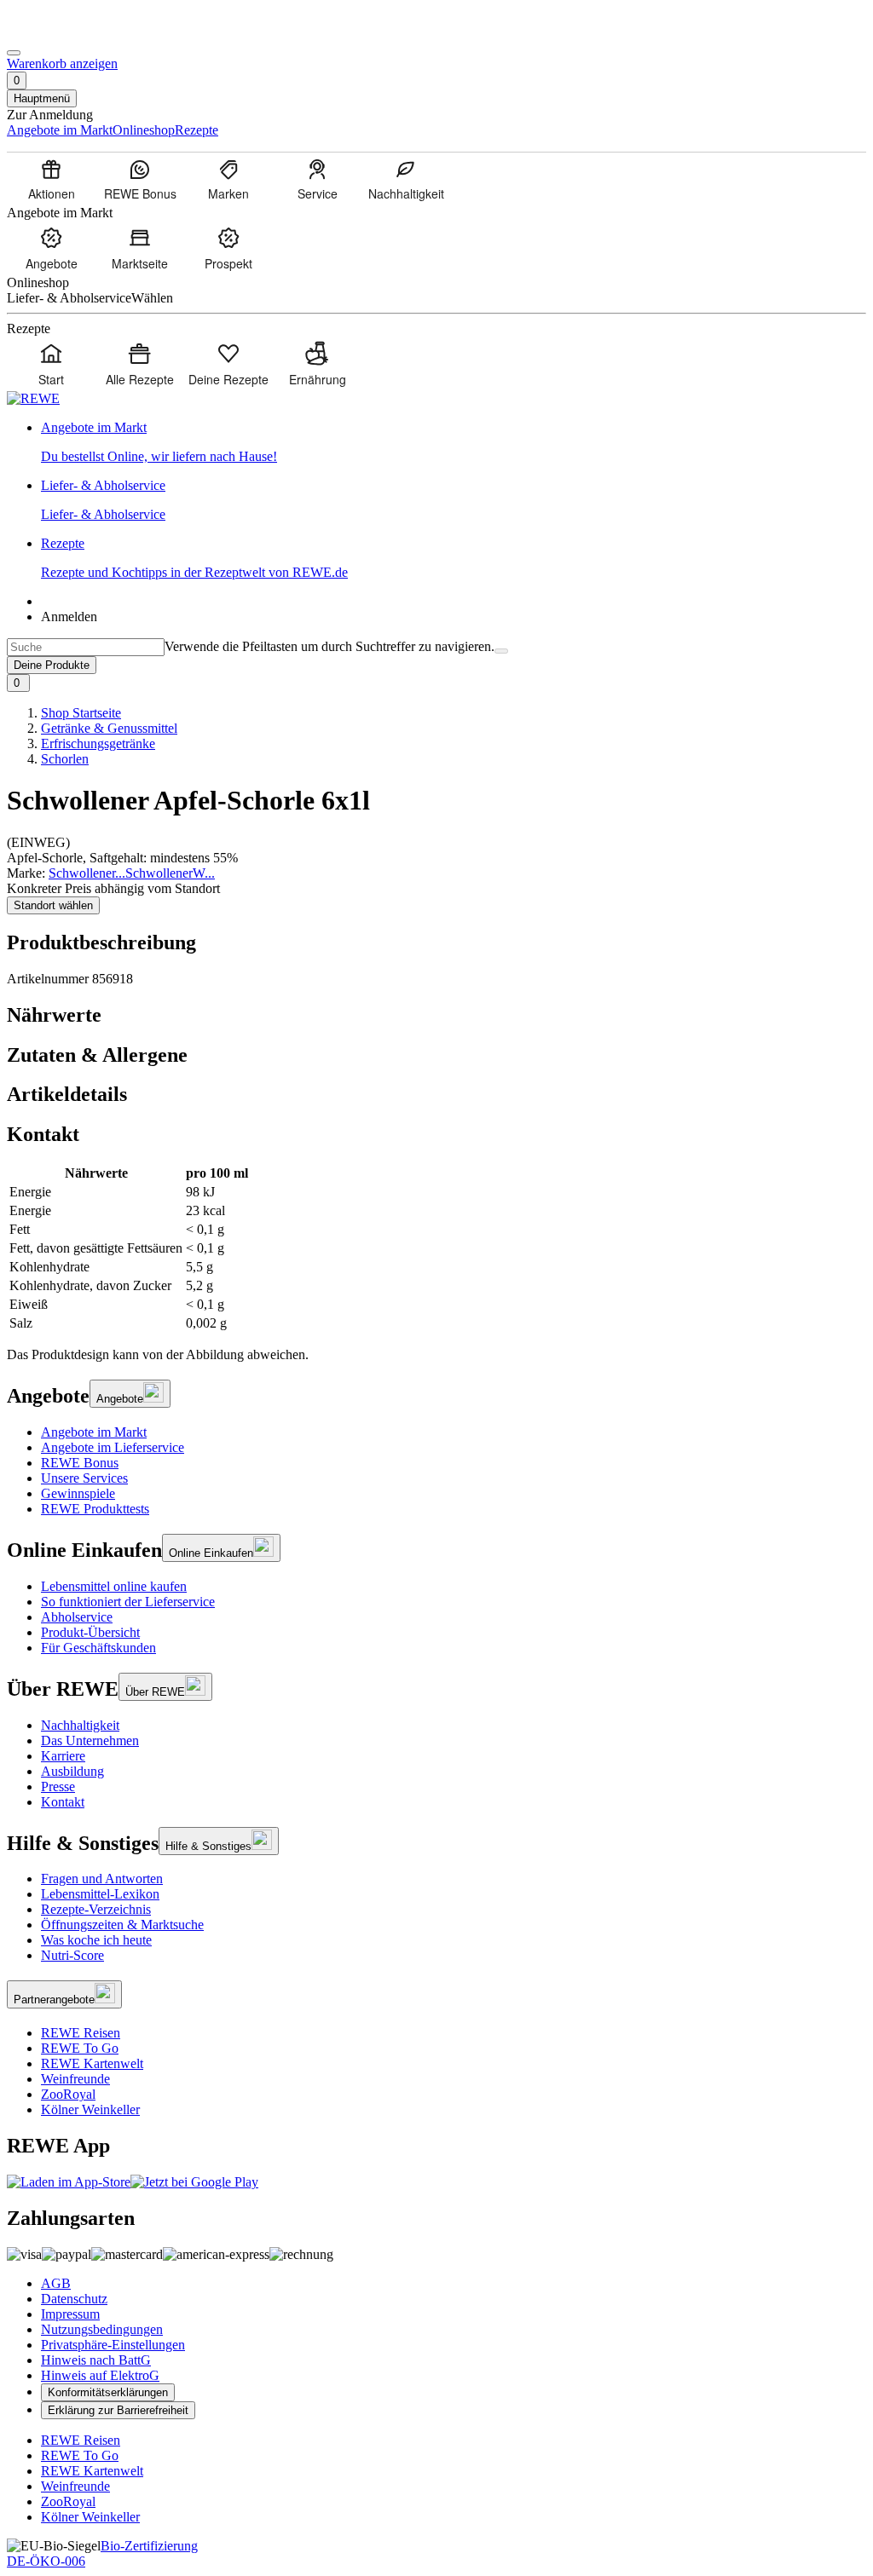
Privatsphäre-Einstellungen (113, 2345)
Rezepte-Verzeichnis (96, 1909)
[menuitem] (51, 179)
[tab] (436, 1015)
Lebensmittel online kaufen (114, 1586)
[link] (454, 442)
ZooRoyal (68, 2094)
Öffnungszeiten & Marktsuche (122, 1925)
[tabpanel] (436, 1248)
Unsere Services (84, 1478)
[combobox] (86, 647)
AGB (56, 2283)
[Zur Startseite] (65, 33)
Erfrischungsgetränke (98, 743)
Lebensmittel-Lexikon (100, 1894)
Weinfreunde (75, 2079)
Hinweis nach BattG (96, 2360)
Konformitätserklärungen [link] (108, 2392)
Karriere (63, 1756)
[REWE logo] (33, 398)
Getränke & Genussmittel (109, 728)
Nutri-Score (72, 1955)
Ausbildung (72, 1771)
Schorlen (65, 759)
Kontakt (63, 1802)
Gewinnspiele (78, 1493)
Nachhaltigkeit (80, 1725)
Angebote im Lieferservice (113, 1447)
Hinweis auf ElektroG (100, 2375)
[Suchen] (501, 651)
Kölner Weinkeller (90, 2109)
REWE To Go (80, 2048)
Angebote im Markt (94, 1432)
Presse (58, 1786)
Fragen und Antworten (102, 1879)
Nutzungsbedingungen (102, 2329)
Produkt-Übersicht (90, 1632)
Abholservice (77, 1617)
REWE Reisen (81, 2033)
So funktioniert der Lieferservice (128, 1602)
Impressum (70, 2314)
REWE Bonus (80, 1463)
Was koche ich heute (96, 1940)
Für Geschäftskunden (98, 1648)
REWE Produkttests (95, 1509)
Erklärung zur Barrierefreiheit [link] (118, 2410)
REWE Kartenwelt (92, 2063)
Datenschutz (74, 2299)
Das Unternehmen (90, 1740)
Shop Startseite (81, 713)
